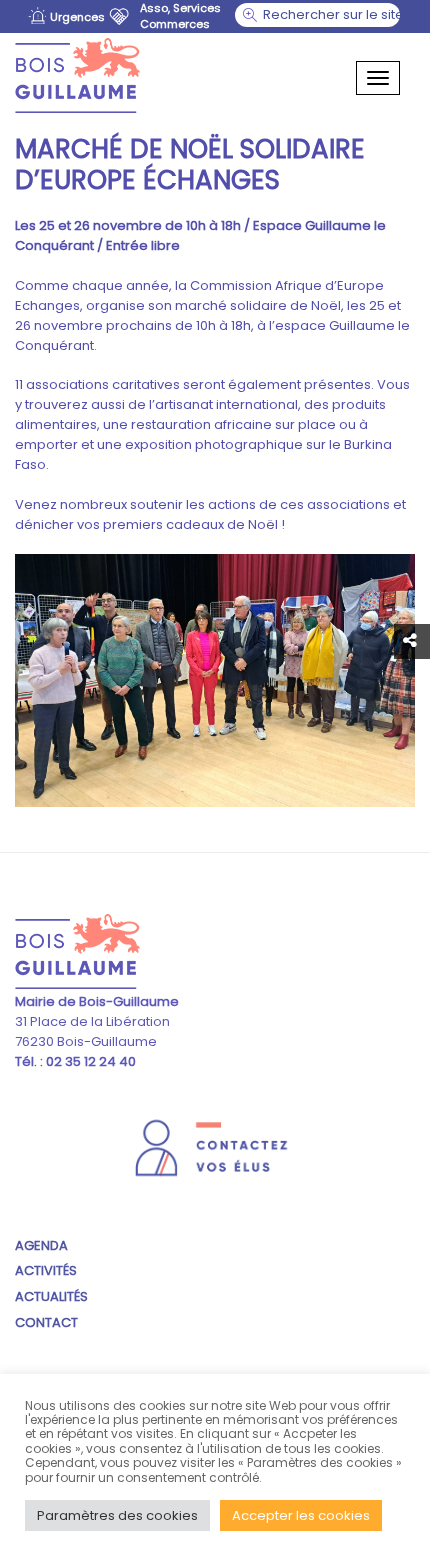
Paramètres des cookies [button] (117, 1515)
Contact (46, 1322)
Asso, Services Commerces (180, 16)
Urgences (77, 17)
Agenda (41, 1245)
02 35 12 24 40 (89, 1061)
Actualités (51, 1296)
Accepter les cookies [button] (301, 1515)
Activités (46, 1270)
